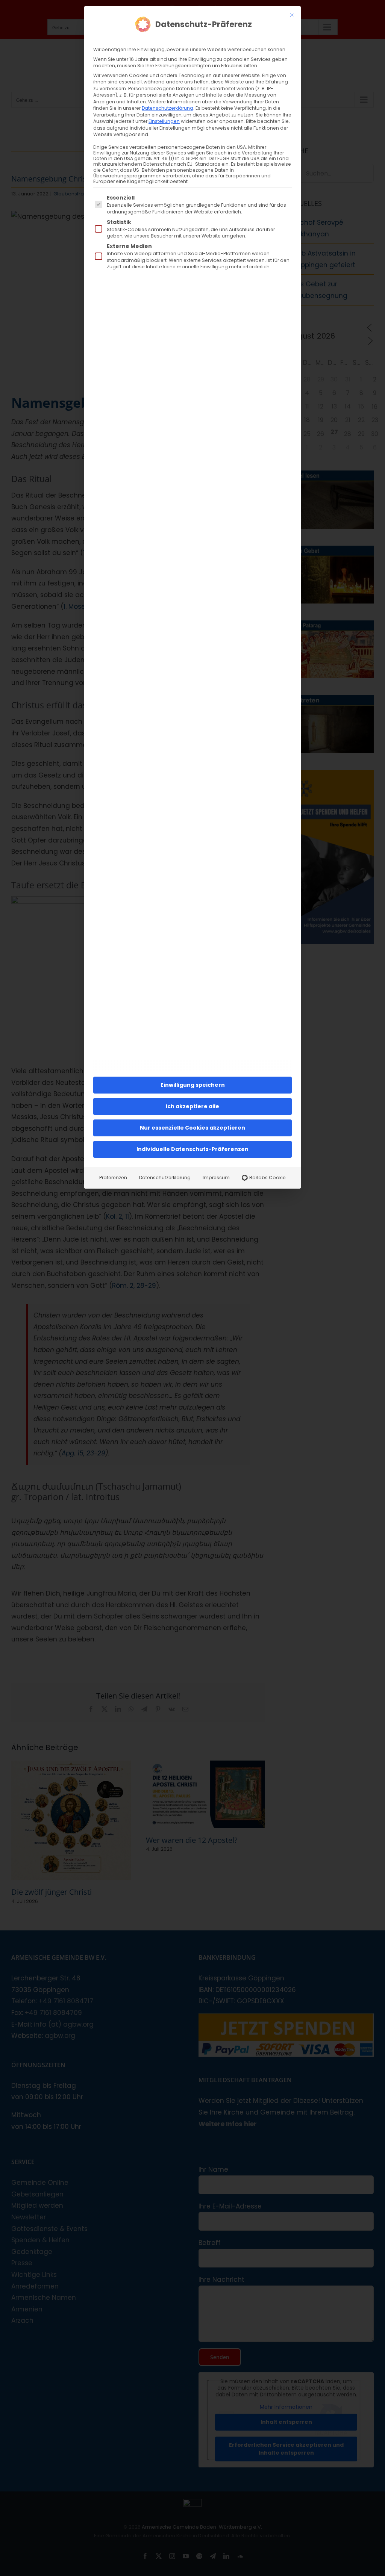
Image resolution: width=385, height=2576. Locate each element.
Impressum (216, 1178)
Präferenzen (113, 1178)
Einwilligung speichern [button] (193, 1085)
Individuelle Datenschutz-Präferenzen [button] (192, 1149)
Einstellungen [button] (164, 121)
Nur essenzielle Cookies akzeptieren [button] (192, 1128)
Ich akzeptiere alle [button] (192, 1106)
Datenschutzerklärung (167, 108)
